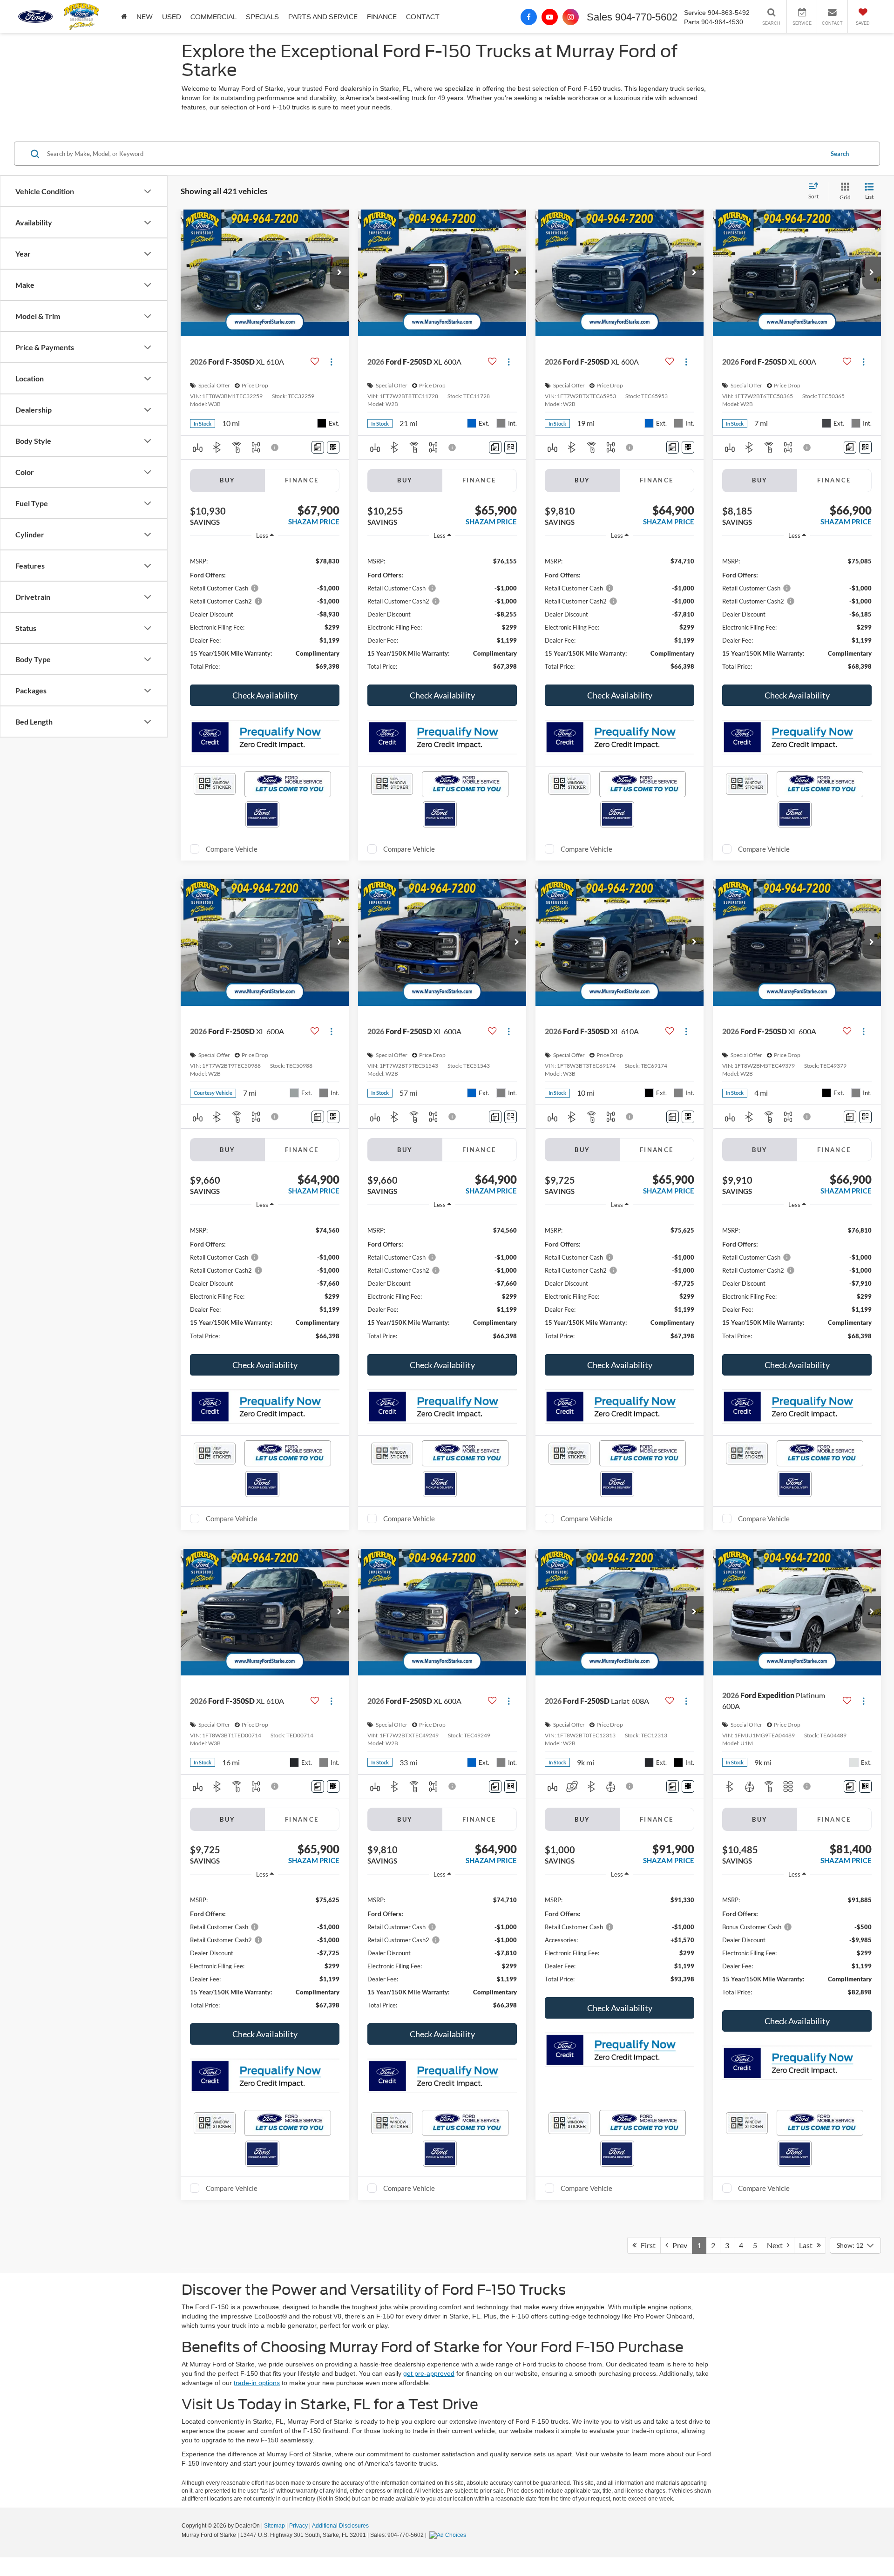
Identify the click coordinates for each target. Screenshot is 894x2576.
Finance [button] (382, 17)
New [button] (145, 17)
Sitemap (274, 2526)
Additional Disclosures (340, 2526)
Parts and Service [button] (323, 17)
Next (777, 2245)
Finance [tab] (302, 480)
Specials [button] (262, 17)
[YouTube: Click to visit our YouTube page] (550, 17)
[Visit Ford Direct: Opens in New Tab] (449, 2535)
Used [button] (172, 17)
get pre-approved (429, 2373)
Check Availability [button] (265, 695)
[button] (124, 17)
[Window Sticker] (333, 447)
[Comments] (318, 447)
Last (808, 2245)
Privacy (298, 2526)
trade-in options (257, 2383)
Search (840, 154)
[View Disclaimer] (275, 447)
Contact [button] (423, 17)
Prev (678, 2245)
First (646, 2245)
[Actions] (331, 362)
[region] (265, 613)
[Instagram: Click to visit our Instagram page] (571, 17)
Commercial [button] (213, 17)
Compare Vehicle (232, 849)
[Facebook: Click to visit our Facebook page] (529, 17)
